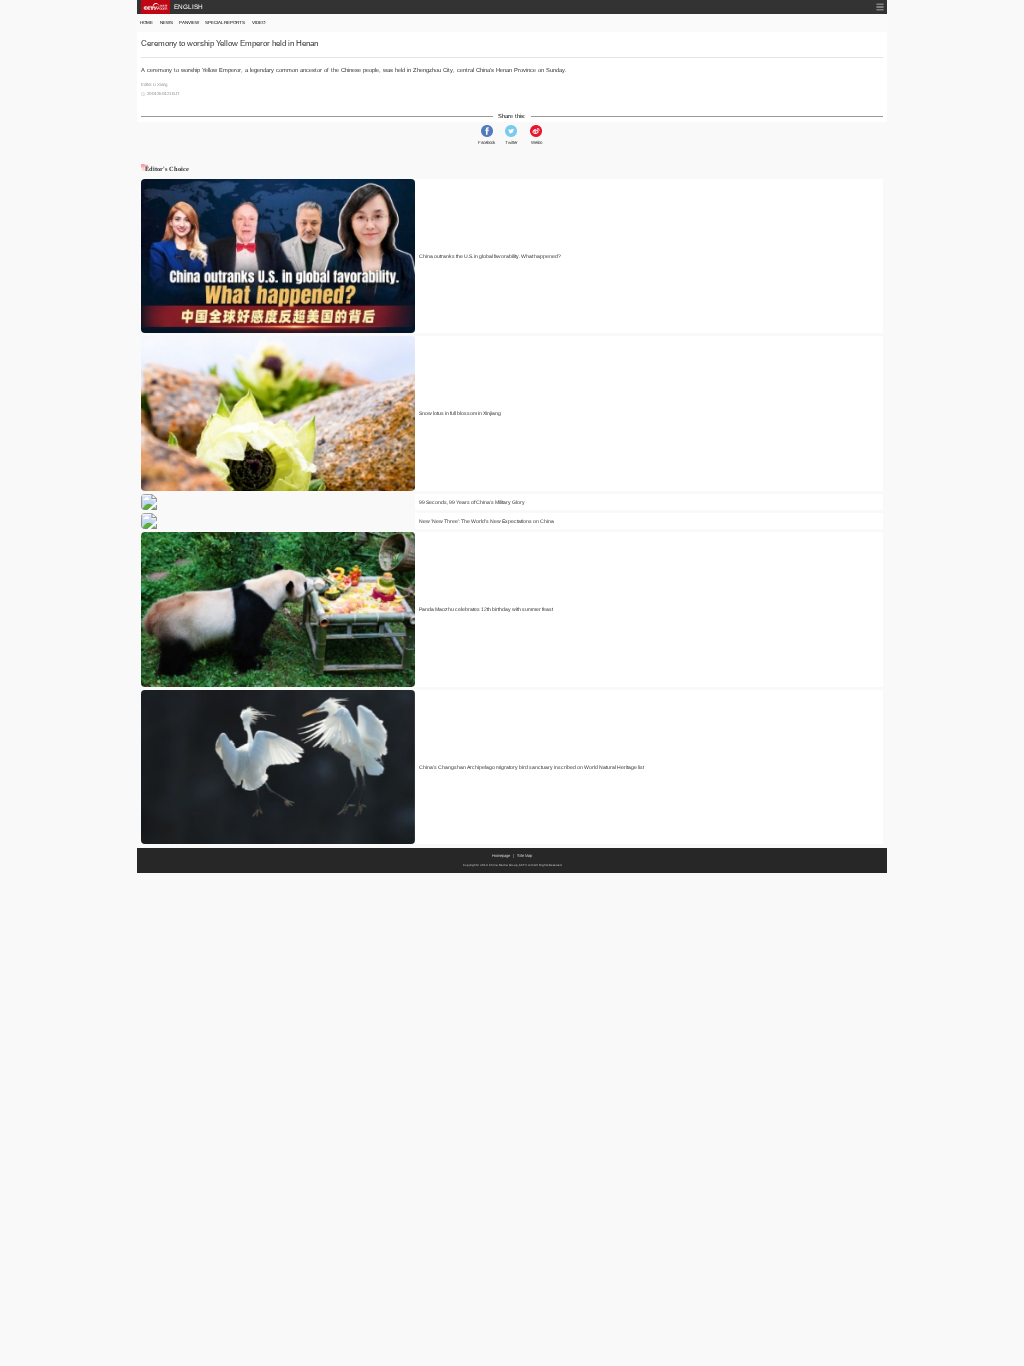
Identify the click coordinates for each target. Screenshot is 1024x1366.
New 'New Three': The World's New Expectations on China (486, 521)
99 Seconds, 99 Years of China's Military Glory (472, 502)
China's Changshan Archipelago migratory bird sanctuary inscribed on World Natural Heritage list (531, 767)
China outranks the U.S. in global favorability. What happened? (490, 256)
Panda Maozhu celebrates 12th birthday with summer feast (486, 609)
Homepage (501, 855)
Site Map (524, 855)
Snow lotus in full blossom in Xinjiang (460, 413)
